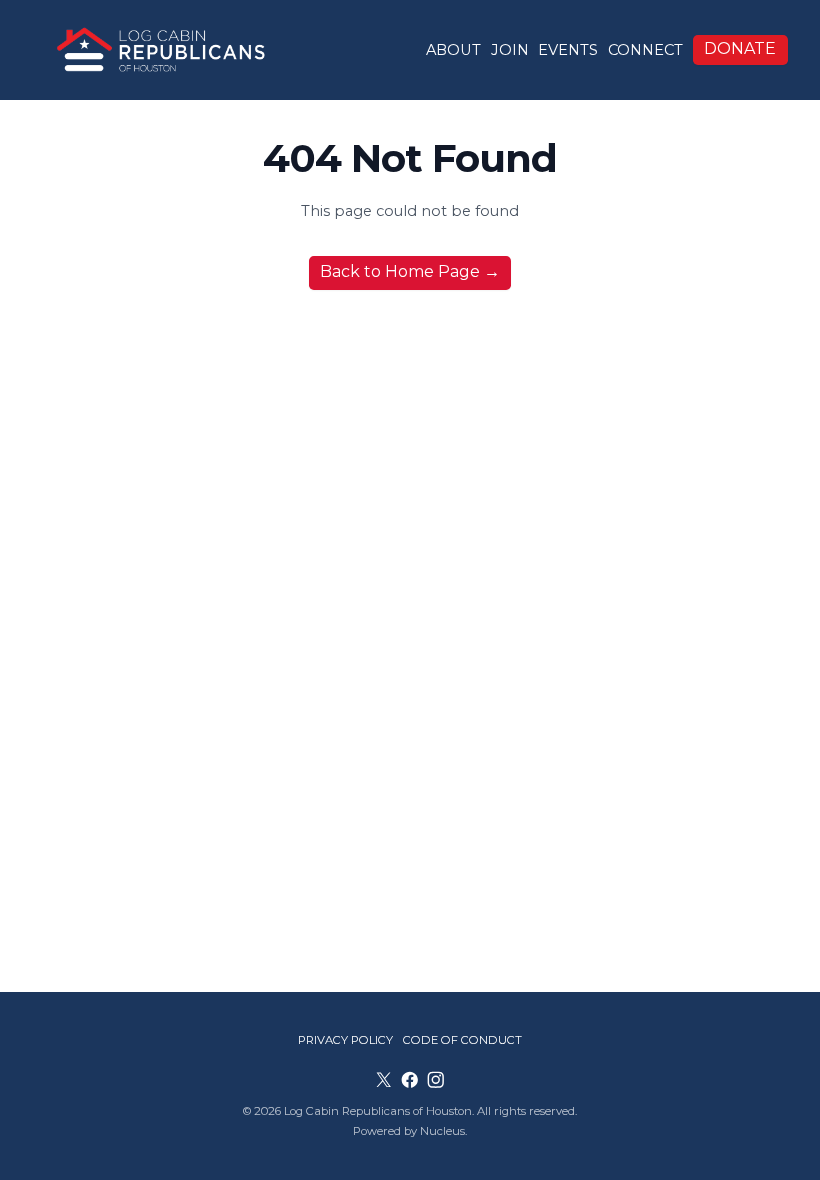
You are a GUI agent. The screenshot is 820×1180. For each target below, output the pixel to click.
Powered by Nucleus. (410, 1131)
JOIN (510, 50)
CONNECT (645, 50)
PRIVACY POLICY (345, 1040)
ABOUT (453, 50)
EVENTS (568, 50)
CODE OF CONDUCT (462, 1040)
